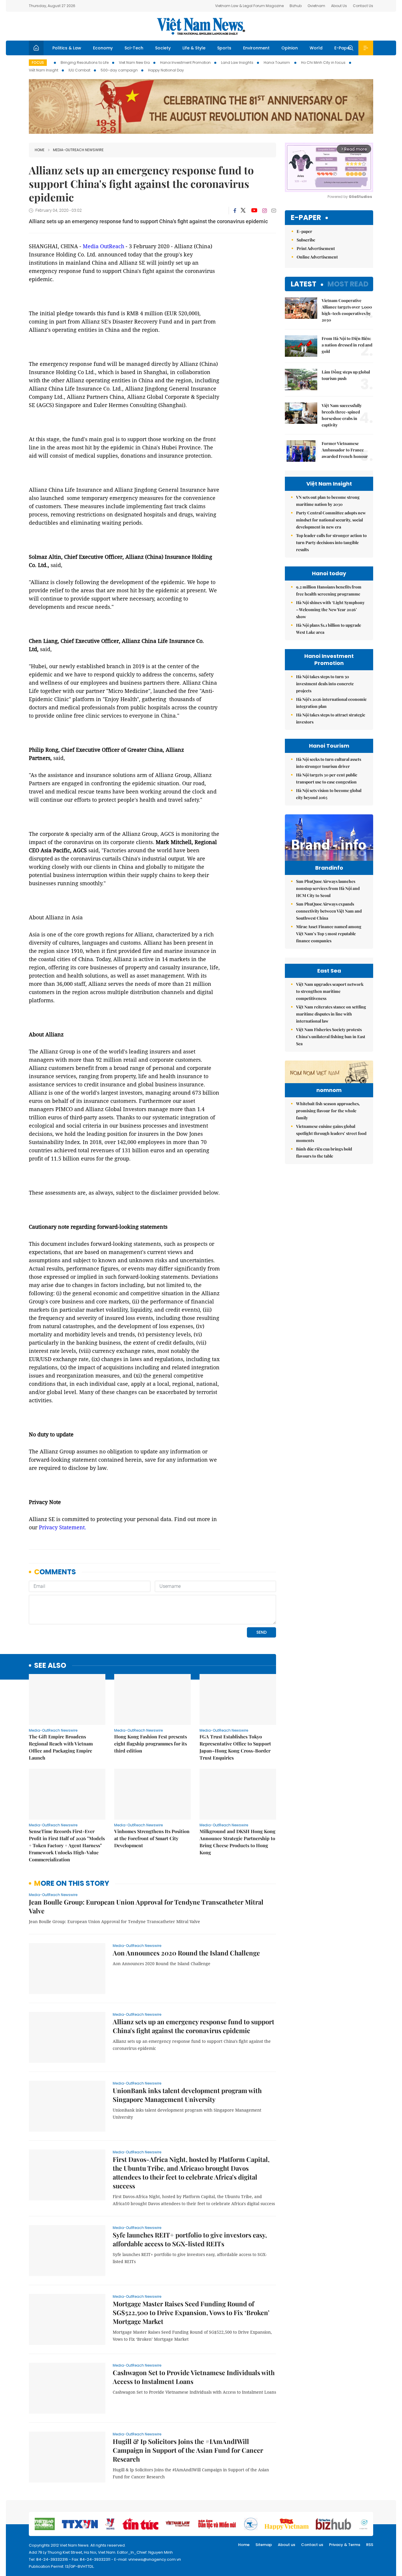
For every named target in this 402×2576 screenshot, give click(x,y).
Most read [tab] (348, 284)
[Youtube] (254, 211)
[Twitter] (243, 211)
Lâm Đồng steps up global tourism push (346, 375)
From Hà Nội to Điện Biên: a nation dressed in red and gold (347, 345)
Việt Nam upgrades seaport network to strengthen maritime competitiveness (330, 991)
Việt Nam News (201, 26)
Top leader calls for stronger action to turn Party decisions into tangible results (331, 542)
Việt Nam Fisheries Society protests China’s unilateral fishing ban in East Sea (331, 1037)
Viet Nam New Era (134, 62)
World (316, 48)
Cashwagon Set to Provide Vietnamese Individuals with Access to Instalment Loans (194, 2377)
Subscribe (306, 240)
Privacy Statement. (63, 1527)
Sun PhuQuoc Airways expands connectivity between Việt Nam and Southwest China (329, 911)
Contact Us (363, 6)
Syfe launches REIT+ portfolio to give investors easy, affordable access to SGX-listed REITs (190, 2239)
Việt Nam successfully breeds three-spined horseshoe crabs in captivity (342, 415)
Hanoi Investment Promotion (185, 62)
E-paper (306, 218)
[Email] (274, 210)
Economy (103, 48)
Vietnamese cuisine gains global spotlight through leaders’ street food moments (331, 1133)
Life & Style (194, 48)
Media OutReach (103, 246)
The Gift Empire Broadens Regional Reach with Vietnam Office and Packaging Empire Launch (61, 1747)
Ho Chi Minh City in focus (323, 62)
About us (286, 2545)
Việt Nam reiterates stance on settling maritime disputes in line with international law (331, 1014)
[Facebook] (235, 211)
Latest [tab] (304, 284)
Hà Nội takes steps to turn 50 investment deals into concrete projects (325, 684)
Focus (38, 62)
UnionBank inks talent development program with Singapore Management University (187, 2095)
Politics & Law (67, 48)
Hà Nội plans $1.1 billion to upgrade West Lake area (329, 629)
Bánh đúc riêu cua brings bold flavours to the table (324, 1152)
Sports (224, 48)
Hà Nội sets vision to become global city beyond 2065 (329, 794)
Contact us (312, 2545)
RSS (370, 2545)
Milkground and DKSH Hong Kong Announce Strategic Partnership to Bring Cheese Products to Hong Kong (237, 1842)
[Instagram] (265, 211)
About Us (339, 6)
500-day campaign (119, 70)
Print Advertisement (316, 248)
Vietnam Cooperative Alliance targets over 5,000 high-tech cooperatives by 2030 (347, 310)
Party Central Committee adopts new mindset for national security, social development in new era (331, 520)
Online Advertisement (317, 257)
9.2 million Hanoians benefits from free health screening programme (329, 590)
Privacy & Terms (345, 2545)
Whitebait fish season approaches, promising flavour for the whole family (328, 1111)
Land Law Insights (237, 62)
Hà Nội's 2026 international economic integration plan (331, 703)
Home (40, 150)
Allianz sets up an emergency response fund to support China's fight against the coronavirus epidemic (193, 2026)
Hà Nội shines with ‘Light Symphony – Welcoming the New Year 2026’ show (330, 610)
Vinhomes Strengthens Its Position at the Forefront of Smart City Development (152, 1838)
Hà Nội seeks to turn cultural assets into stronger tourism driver (329, 763)
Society (163, 48)
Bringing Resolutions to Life (85, 62)
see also (50, 1666)
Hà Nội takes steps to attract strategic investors (331, 718)
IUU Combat (79, 70)
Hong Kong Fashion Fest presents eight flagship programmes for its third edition (151, 1744)
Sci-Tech (134, 48)
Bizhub (296, 6)
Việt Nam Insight (44, 70)
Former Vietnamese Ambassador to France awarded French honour (345, 450)
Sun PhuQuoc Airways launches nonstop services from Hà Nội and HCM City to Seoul (328, 888)
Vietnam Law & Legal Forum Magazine (249, 6)
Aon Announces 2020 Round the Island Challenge (186, 1953)
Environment (256, 48)
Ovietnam (316, 6)
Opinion (290, 48)
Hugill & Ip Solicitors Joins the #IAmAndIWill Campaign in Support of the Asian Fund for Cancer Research (188, 2450)
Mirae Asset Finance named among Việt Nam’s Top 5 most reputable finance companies (329, 934)
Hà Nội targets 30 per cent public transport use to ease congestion (327, 778)
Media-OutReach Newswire (78, 150)
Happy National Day (166, 70)
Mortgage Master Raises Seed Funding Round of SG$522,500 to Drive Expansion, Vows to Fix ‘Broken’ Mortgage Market (191, 2312)
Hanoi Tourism (277, 62)
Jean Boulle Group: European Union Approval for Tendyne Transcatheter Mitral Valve (146, 1906)
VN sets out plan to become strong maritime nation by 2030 (328, 501)
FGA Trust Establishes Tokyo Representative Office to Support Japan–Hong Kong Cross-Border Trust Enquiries (235, 1747)
